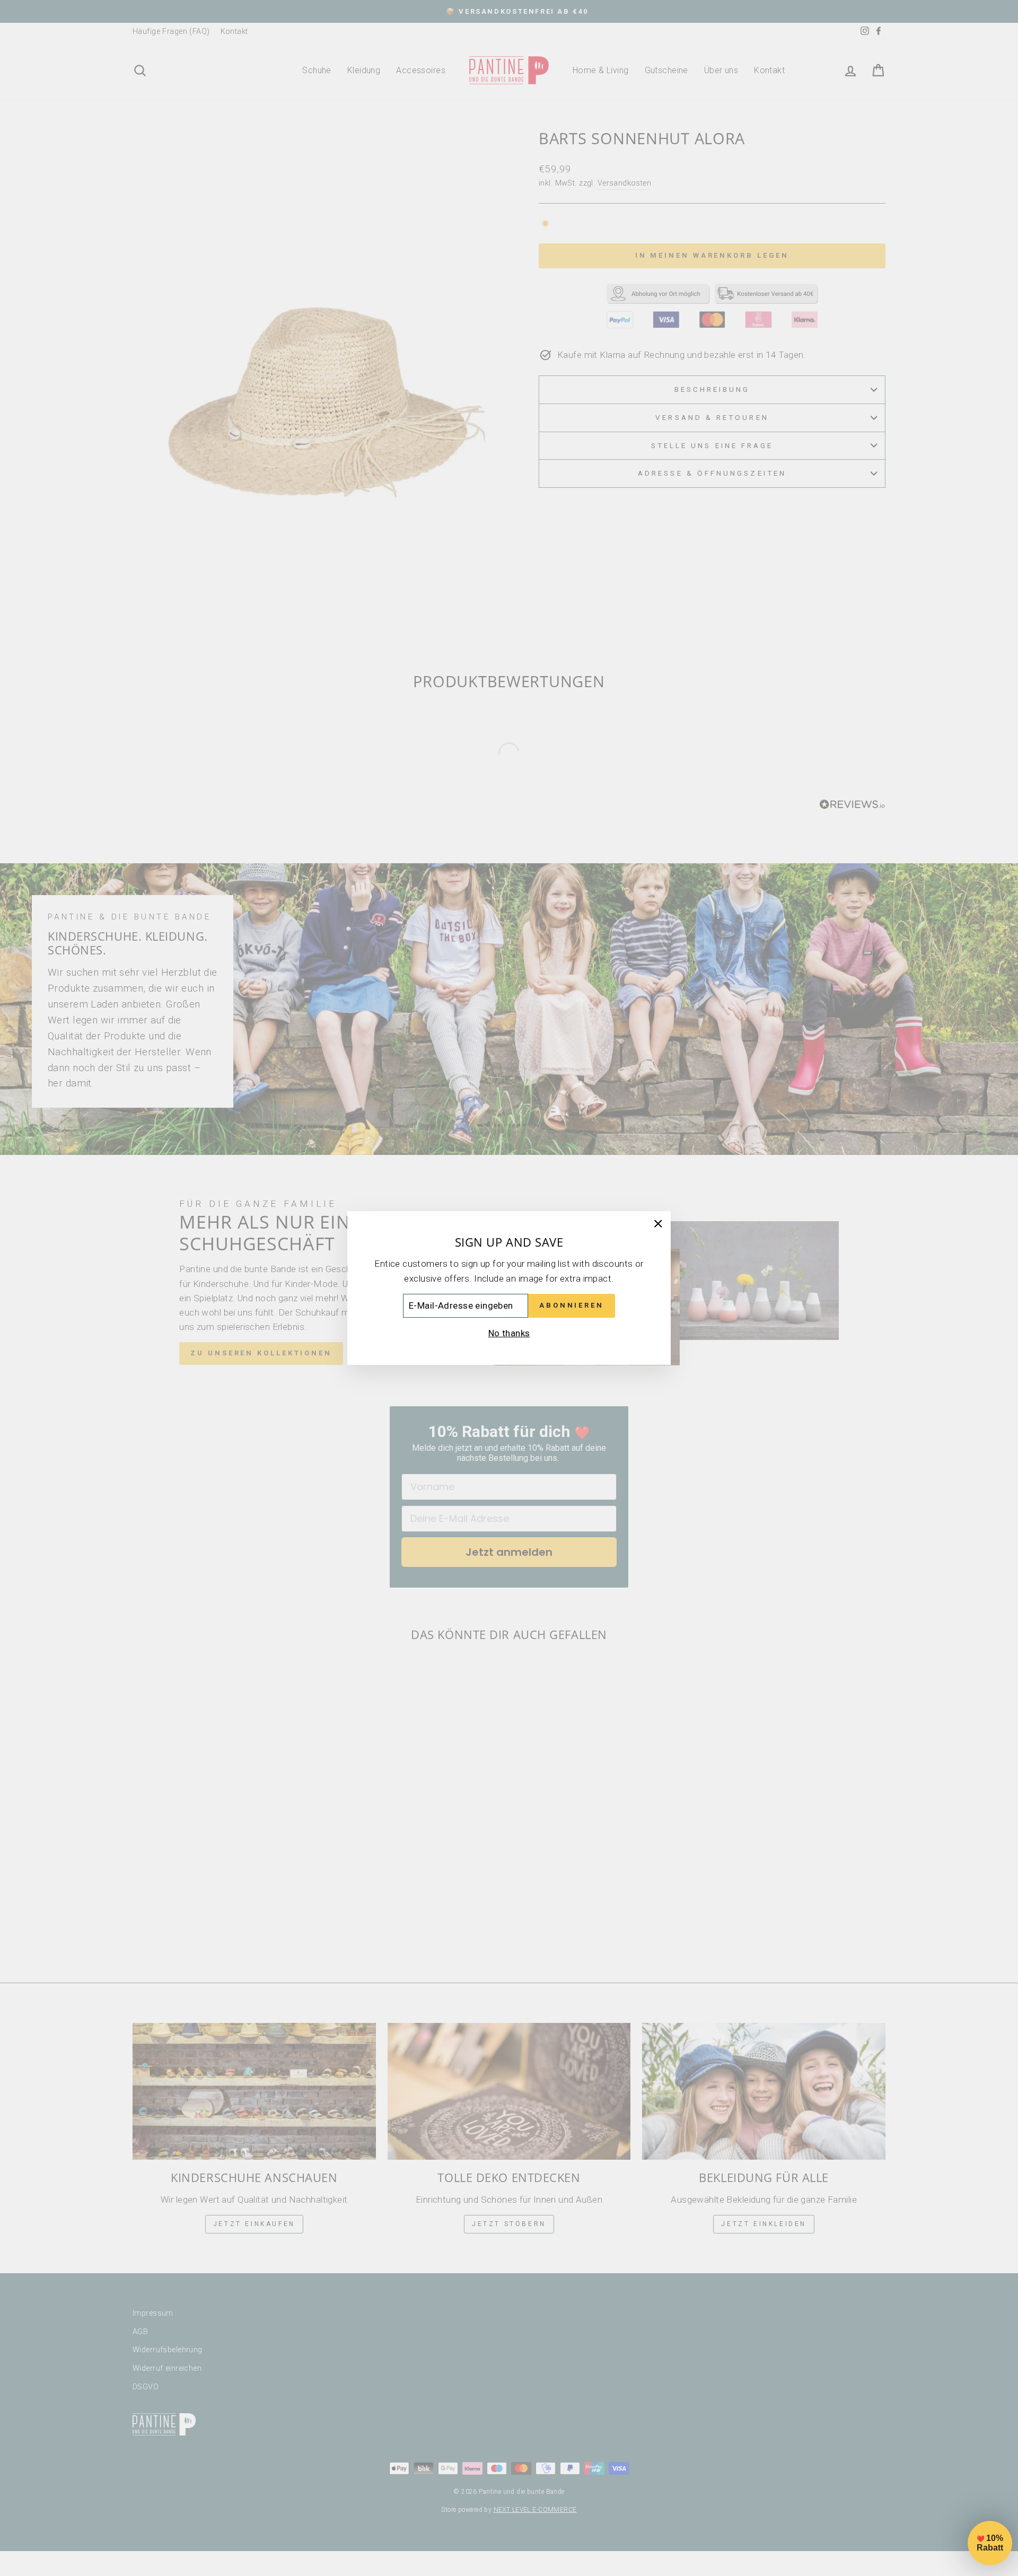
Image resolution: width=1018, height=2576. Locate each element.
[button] (990, 2543)
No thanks (509, 1333)
